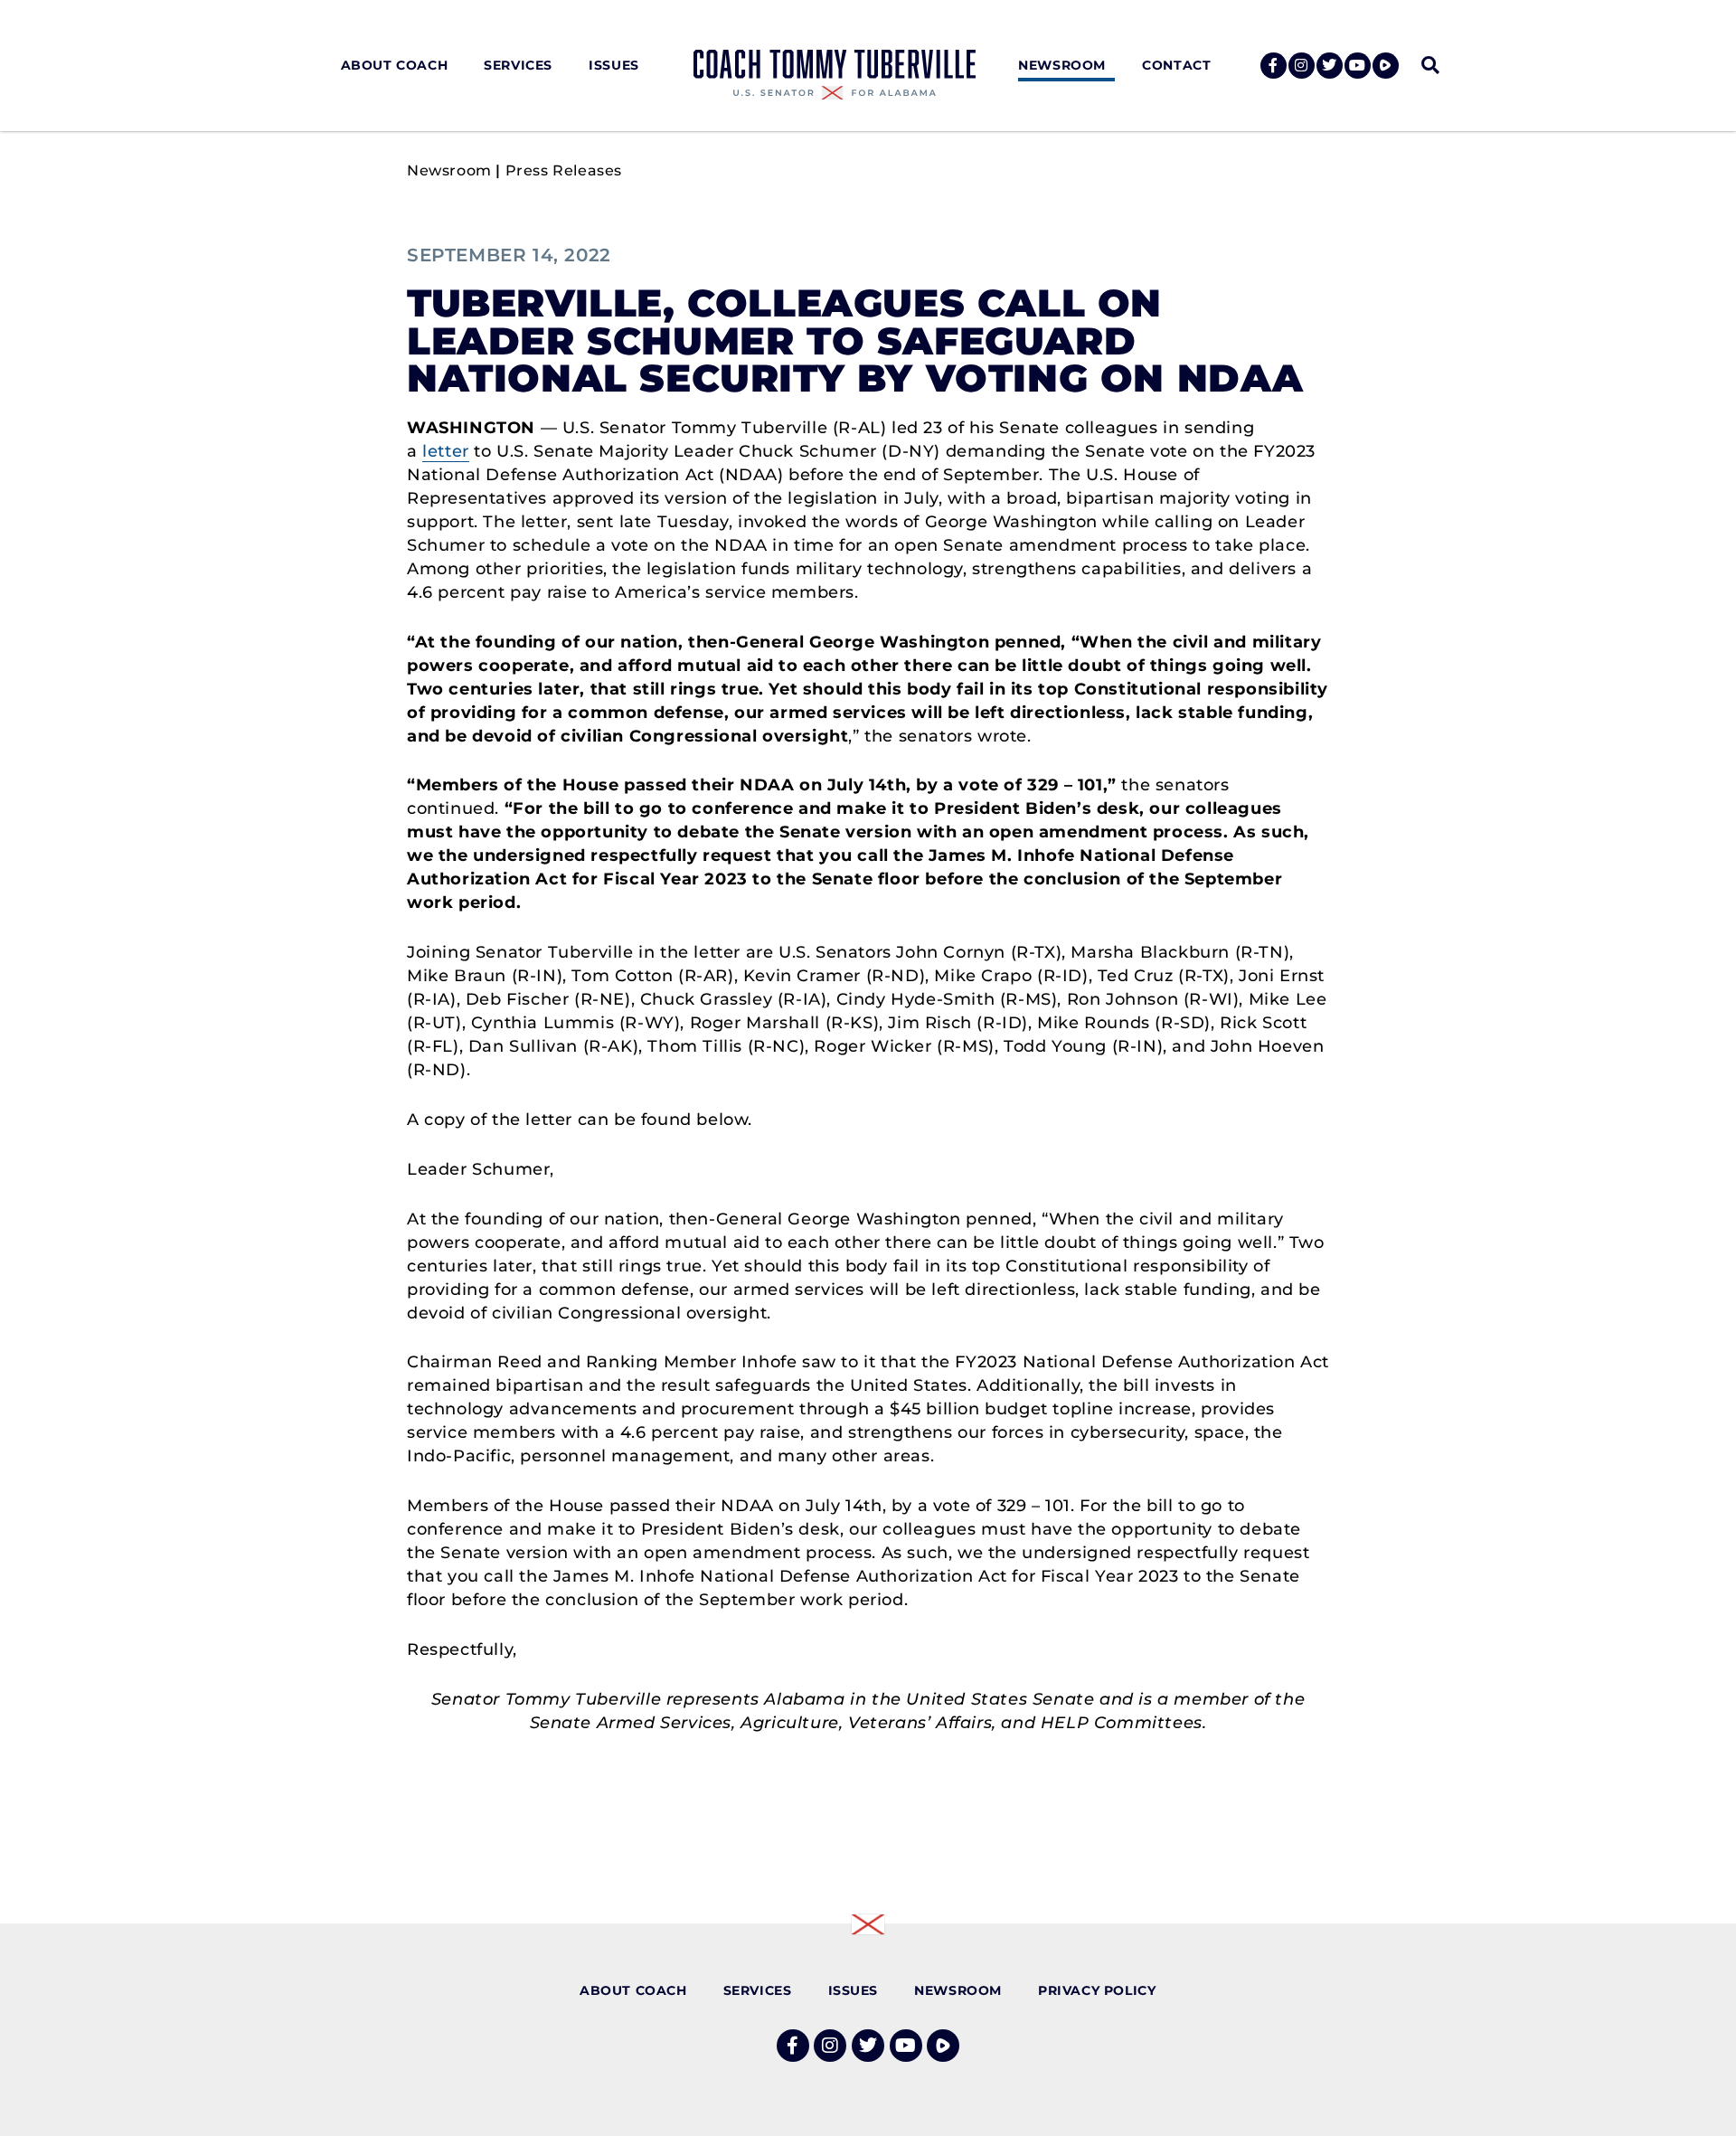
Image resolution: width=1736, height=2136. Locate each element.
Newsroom (1062, 65)
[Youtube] (1358, 66)
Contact (1176, 65)
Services (518, 65)
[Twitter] (1330, 66)
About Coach (395, 65)
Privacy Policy (1097, 1990)
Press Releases (564, 170)
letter (446, 451)
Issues (614, 65)
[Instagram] (1302, 66)
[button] (1430, 66)
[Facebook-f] (1274, 66)
